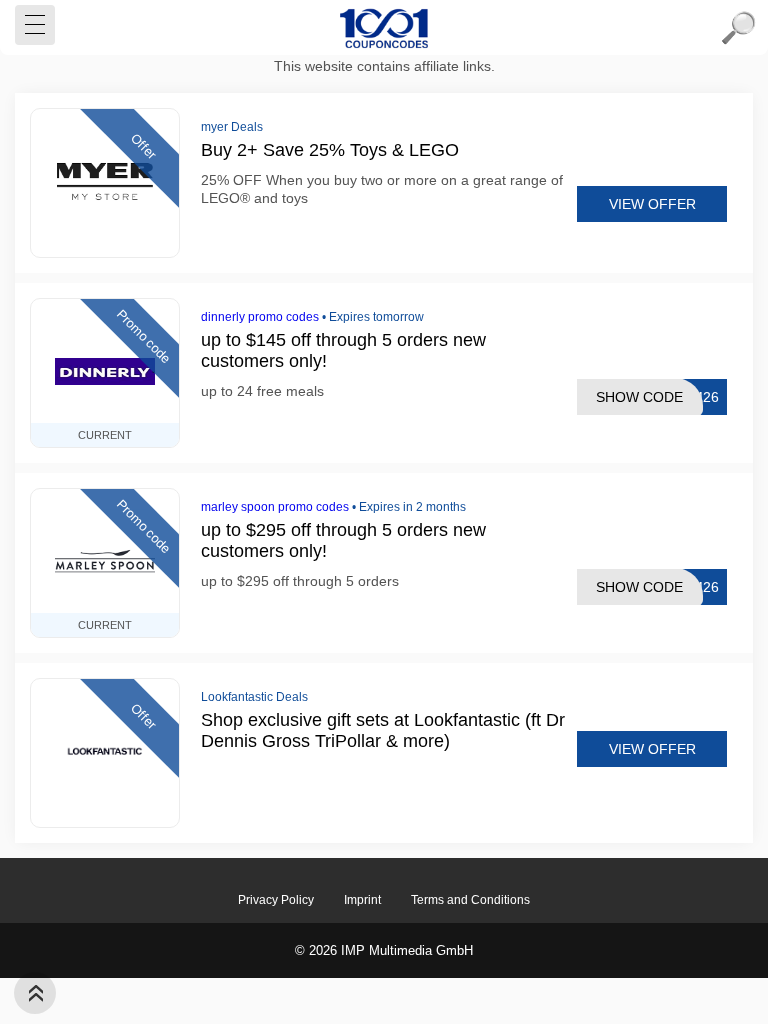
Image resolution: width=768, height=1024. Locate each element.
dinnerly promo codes (260, 317)
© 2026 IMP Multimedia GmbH (384, 950)
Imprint (362, 900)
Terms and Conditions (470, 900)
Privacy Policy (276, 900)
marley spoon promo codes (275, 507)
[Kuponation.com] (384, 28)
